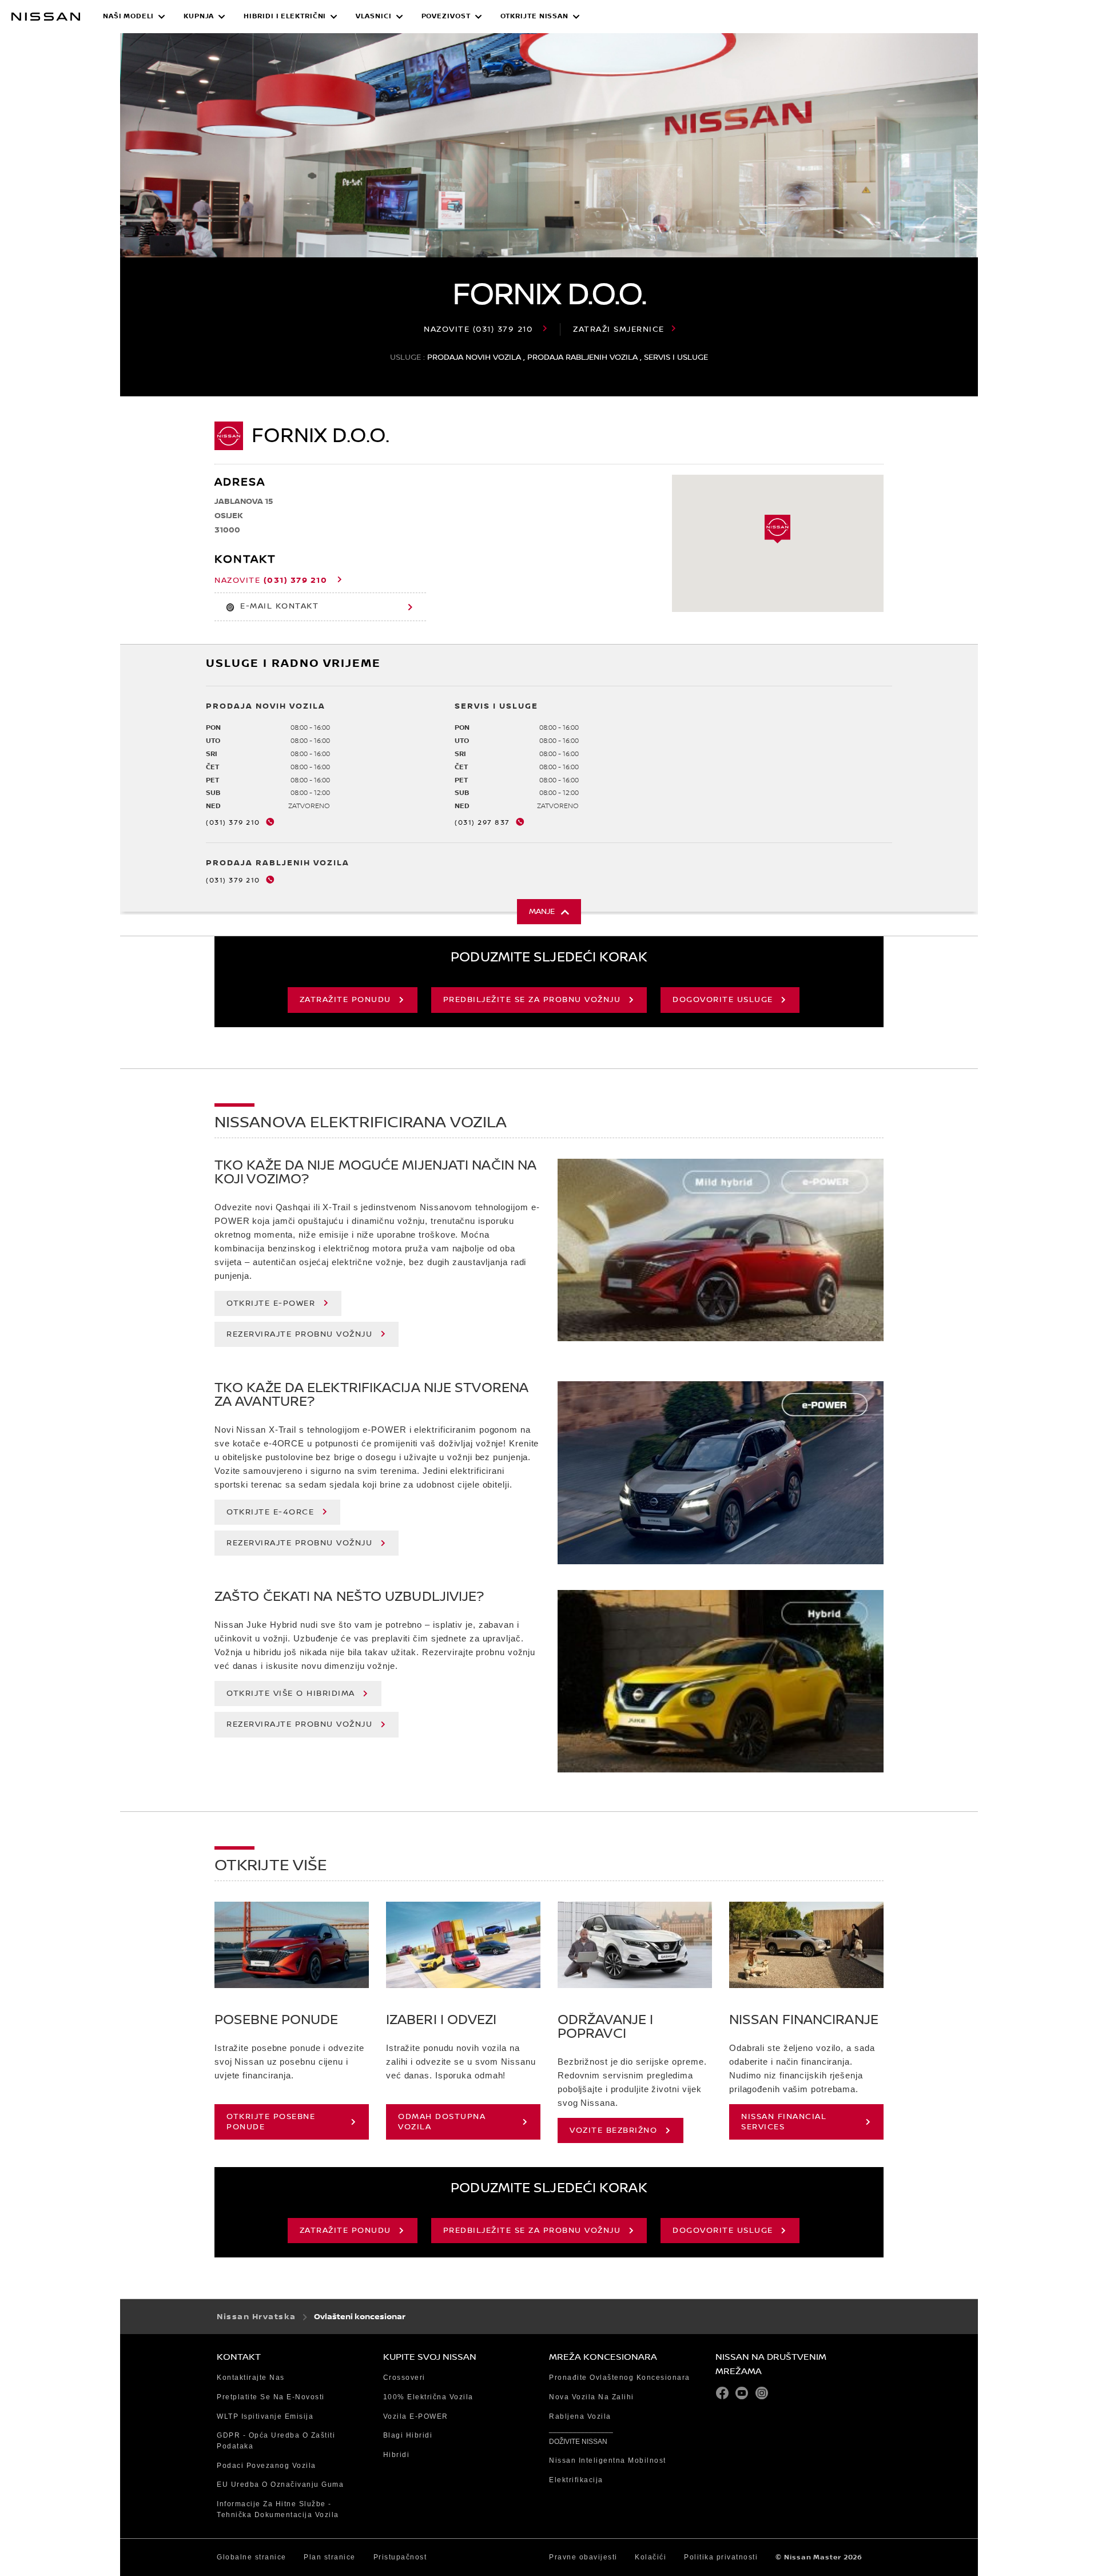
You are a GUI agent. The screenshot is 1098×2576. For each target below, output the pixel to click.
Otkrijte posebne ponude (271, 2122)
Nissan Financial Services (784, 2122)
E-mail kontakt (279, 606)
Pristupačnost (400, 2557)
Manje (542, 912)
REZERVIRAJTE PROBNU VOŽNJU (299, 1334)
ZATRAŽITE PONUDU (345, 1000)
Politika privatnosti (721, 2557)
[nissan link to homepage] (46, 17)
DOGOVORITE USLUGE (723, 1000)
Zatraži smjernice (619, 329)
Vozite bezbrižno (613, 2130)
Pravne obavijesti (583, 2557)
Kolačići (651, 2557)
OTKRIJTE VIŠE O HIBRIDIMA (291, 1694)
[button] (134, 17)
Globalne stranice (252, 2557)
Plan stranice (330, 2557)
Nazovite (478, 329)
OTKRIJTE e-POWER (271, 1303)
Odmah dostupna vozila (442, 2122)
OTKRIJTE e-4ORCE (270, 1512)
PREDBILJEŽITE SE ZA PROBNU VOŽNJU (532, 1000)
